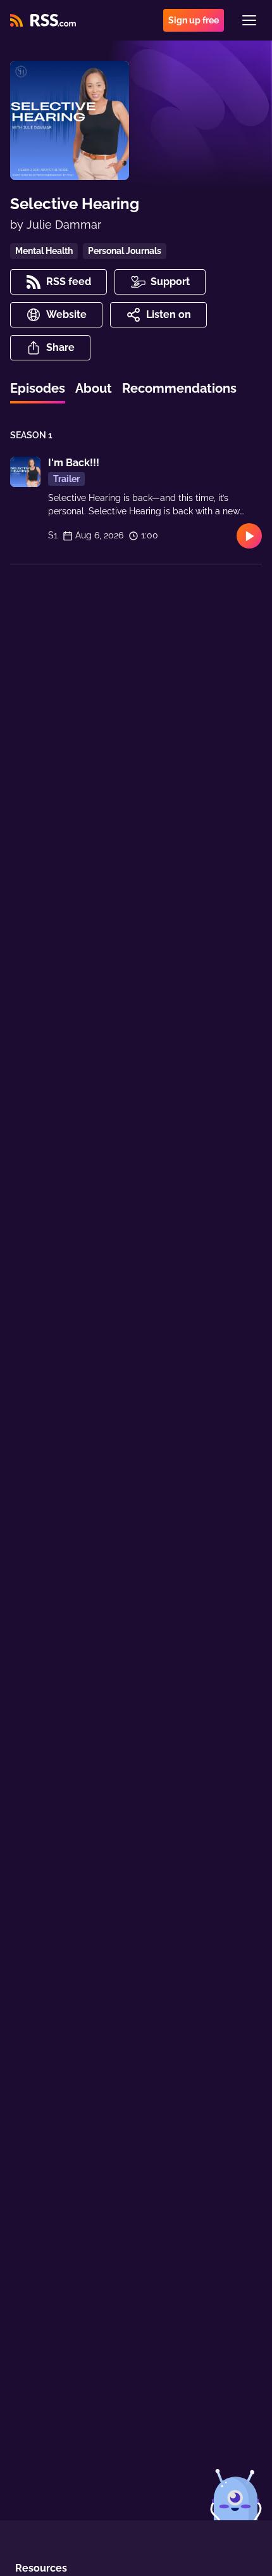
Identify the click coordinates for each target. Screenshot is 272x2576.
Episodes (38, 388)
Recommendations (179, 388)
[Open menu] (249, 20)
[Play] (249, 536)
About (94, 388)
